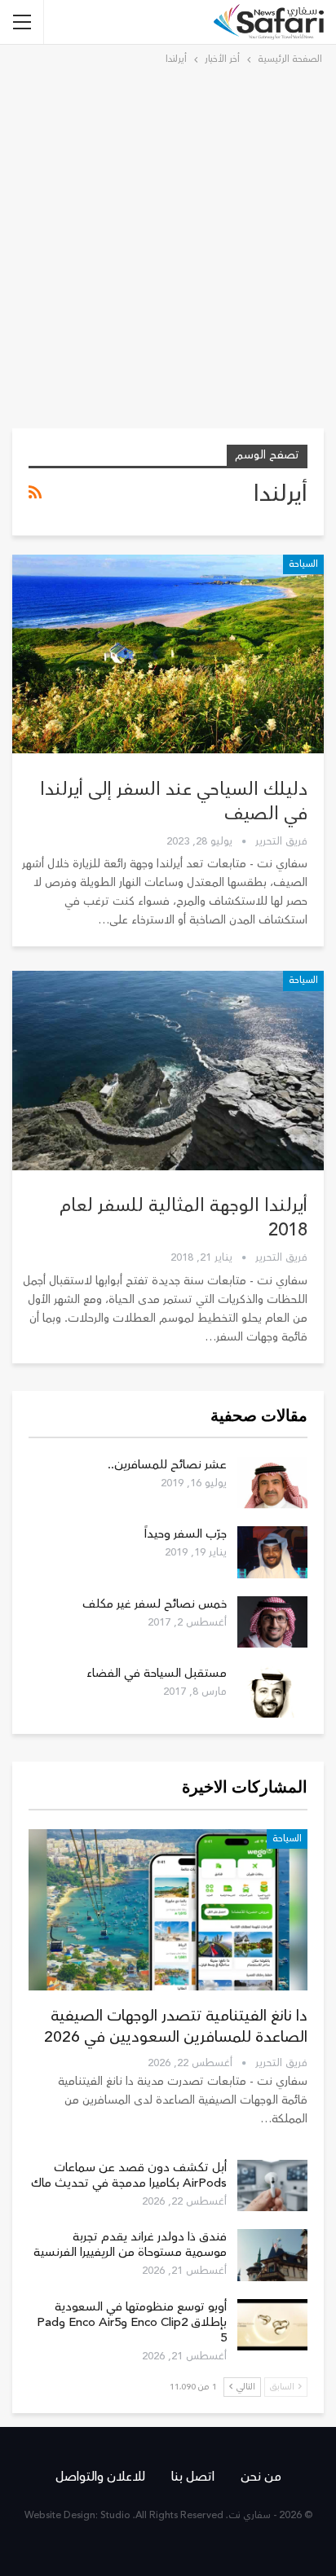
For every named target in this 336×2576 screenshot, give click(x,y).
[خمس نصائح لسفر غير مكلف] (272, 1622)
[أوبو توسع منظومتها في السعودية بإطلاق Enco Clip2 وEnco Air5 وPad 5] (272, 2325)
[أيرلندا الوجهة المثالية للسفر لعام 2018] (168, 1070)
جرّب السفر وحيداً (186, 1534)
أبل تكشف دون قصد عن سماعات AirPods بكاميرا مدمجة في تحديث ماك (129, 2175)
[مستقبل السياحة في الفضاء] (272, 1692)
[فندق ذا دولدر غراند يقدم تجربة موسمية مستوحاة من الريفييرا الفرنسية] (272, 2255)
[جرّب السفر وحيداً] (272, 1552)
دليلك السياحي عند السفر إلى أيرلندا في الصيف (174, 801)
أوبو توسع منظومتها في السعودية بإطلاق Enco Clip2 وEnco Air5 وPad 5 (132, 2322)
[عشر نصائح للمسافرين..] (272, 1483)
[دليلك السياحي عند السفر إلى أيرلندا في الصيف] (168, 654)
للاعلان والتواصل (100, 2477)
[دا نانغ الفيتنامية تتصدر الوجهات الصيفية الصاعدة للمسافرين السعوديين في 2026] (168, 1910)
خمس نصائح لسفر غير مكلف (155, 1604)
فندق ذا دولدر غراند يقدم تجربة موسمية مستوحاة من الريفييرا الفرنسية (130, 2245)
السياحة (303, 564)
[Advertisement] (168, 244)
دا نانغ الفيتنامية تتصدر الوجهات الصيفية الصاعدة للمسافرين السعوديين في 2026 (176, 2026)
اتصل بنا (193, 2477)
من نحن (261, 2477)
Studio (115, 2515)
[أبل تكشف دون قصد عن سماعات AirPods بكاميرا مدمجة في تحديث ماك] (272, 2186)
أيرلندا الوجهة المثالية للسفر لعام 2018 (183, 1218)
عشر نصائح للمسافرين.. (167, 1465)
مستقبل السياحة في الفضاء (157, 1673)
